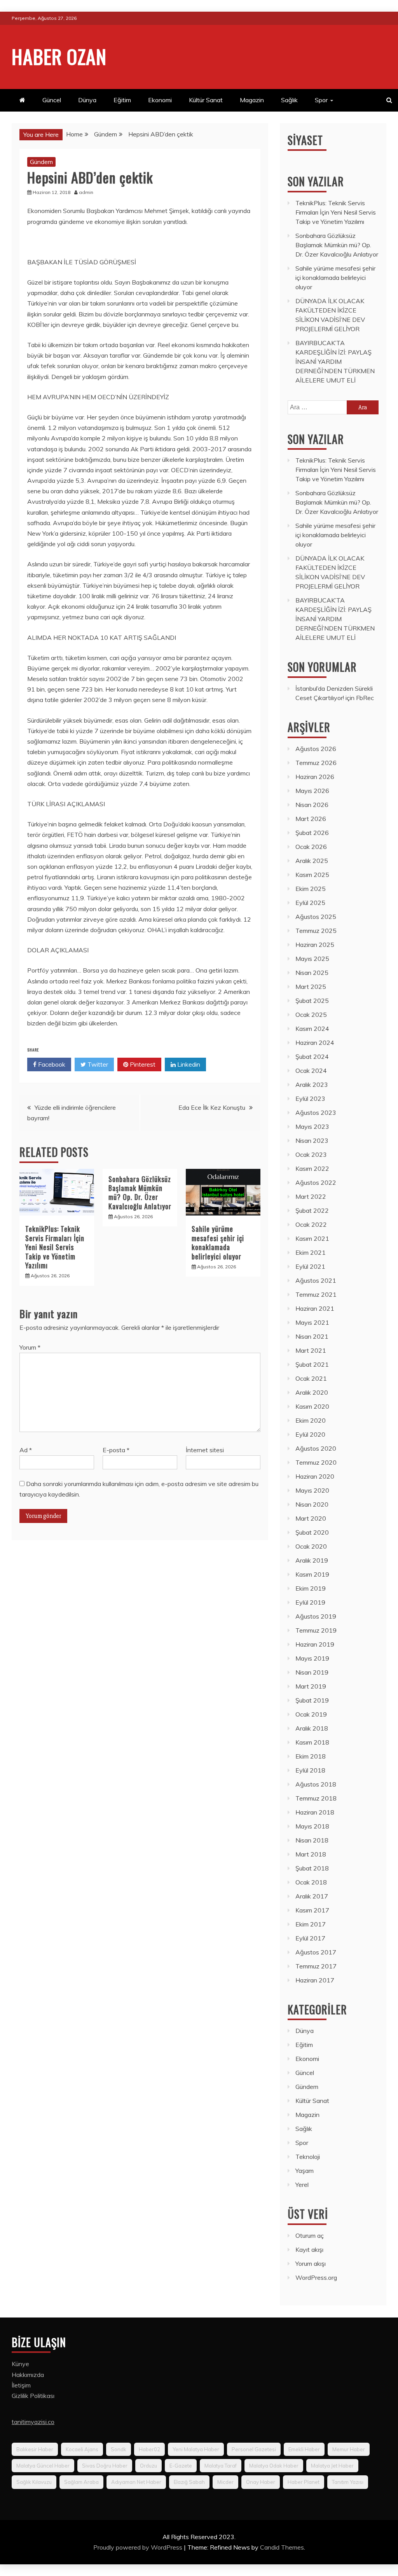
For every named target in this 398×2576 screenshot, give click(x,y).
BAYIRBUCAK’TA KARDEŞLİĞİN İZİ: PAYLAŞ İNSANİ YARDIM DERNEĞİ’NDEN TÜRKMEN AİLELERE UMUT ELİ (335, 362)
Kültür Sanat (206, 100)
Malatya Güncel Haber (43, 2466)
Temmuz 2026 (316, 763)
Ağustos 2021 (316, 1280)
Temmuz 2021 (316, 1294)
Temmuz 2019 (316, 1630)
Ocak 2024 (311, 1071)
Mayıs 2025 (312, 959)
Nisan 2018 (312, 1840)
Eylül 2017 (310, 1938)
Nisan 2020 (312, 1504)
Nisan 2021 (312, 1336)
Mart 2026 (311, 819)
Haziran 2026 (315, 777)
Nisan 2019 (312, 1672)
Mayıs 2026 (312, 791)
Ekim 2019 (311, 1588)
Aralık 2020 (312, 1392)
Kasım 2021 (312, 1238)
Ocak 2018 (311, 1882)
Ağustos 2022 (316, 1182)
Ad (26, 1450)
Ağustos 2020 (316, 1448)
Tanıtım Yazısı (348, 2482)
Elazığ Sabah (189, 2482)
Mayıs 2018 (312, 1826)
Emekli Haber (304, 2449)
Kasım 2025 (312, 875)
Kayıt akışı (309, 2249)
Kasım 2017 (312, 1910)
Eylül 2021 (310, 1266)
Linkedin (188, 1064)
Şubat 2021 (312, 1364)
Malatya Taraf (221, 2466)
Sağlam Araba (81, 2482)
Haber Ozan (59, 56)
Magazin (252, 100)
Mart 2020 (311, 1518)
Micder (225, 2482)
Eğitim (122, 100)
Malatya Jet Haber (332, 2466)
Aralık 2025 (312, 861)
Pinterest (142, 1064)
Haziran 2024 (315, 1043)
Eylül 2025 (310, 903)
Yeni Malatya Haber (196, 2449)
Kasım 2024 (312, 1029)
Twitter (97, 1064)
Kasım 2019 (312, 1574)
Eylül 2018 (310, 1770)
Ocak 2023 (311, 1154)
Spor (321, 100)
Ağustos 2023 (316, 1112)
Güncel (52, 100)
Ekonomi (160, 100)
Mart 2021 (311, 1350)
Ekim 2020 (311, 1420)
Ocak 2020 (311, 1546)
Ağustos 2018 (316, 1784)
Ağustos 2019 (316, 1616)
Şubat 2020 (312, 1532)
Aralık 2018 (312, 1728)
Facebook (51, 1064)
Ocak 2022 (311, 1224)
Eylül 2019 (310, 1602)
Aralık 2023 (312, 1085)
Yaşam (305, 2171)
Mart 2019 (311, 1686)
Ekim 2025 (311, 889)
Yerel (302, 2185)
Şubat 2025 (312, 1001)
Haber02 (149, 2449)
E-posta (116, 1450)
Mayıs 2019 (312, 1658)
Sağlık (289, 100)
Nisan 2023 (312, 1140)
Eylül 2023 (310, 1099)
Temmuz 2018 (316, 1798)
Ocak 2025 (311, 1015)
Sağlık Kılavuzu (34, 2482)
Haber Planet (304, 2482)
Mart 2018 (311, 1854)
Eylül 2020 (310, 1434)
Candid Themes (282, 2547)
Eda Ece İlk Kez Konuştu (212, 1107)
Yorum (30, 1347)
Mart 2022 (311, 1196)
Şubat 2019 (312, 1700)
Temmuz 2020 (316, 1462)
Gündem (41, 162)
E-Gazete (181, 2466)
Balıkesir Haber (35, 2449)
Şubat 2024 (312, 1057)
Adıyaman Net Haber (136, 2482)
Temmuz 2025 (316, 931)
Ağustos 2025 (316, 917)
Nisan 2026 (312, 805)
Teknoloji (308, 2157)
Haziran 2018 (315, 1812)
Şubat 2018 (312, 1868)
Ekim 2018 (311, 1756)
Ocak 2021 (311, 1378)
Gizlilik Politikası (33, 2396)
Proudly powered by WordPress (139, 2547)
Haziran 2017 (315, 1980)
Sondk (119, 2449)
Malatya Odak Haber (274, 2466)
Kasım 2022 (312, 1168)
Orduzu (148, 2466)
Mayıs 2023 (312, 1126)
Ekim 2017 (311, 1924)
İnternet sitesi (205, 1450)
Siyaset (305, 140)
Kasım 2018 (312, 1742)
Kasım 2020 (312, 1406)
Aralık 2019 (312, 1560)
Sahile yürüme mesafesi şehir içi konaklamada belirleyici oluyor (218, 1242)
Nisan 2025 (312, 973)
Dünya (87, 100)
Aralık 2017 (312, 1896)
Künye (20, 2364)
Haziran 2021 (315, 1308)
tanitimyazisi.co (33, 2422)
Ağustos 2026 (316, 749)
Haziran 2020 (315, 1476)
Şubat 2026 (312, 833)
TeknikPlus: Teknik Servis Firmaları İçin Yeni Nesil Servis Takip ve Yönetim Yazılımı (55, 1247)
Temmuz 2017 (316, 1966)
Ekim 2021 (311, 1252)
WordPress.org (316, 2277)
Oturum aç (310, 2235)
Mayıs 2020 (312, 1490)
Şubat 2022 (312, 1210)
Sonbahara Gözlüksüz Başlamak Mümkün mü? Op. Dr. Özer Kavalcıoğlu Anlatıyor (140, 1193)
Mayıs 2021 (312, 1322)
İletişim (21, 2385)
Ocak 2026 (311, 847)
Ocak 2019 (311, 1714)
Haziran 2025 (315, 945)
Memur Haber (349, 2449)
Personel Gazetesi (254, 2449)
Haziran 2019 (315, 1644)
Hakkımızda (28, 2375)
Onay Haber (261, 2482)
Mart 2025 (311, 987)
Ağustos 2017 (316, 1952)
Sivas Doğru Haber (105, 2466)
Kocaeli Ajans (82, 2449)
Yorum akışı (311, 2263)
